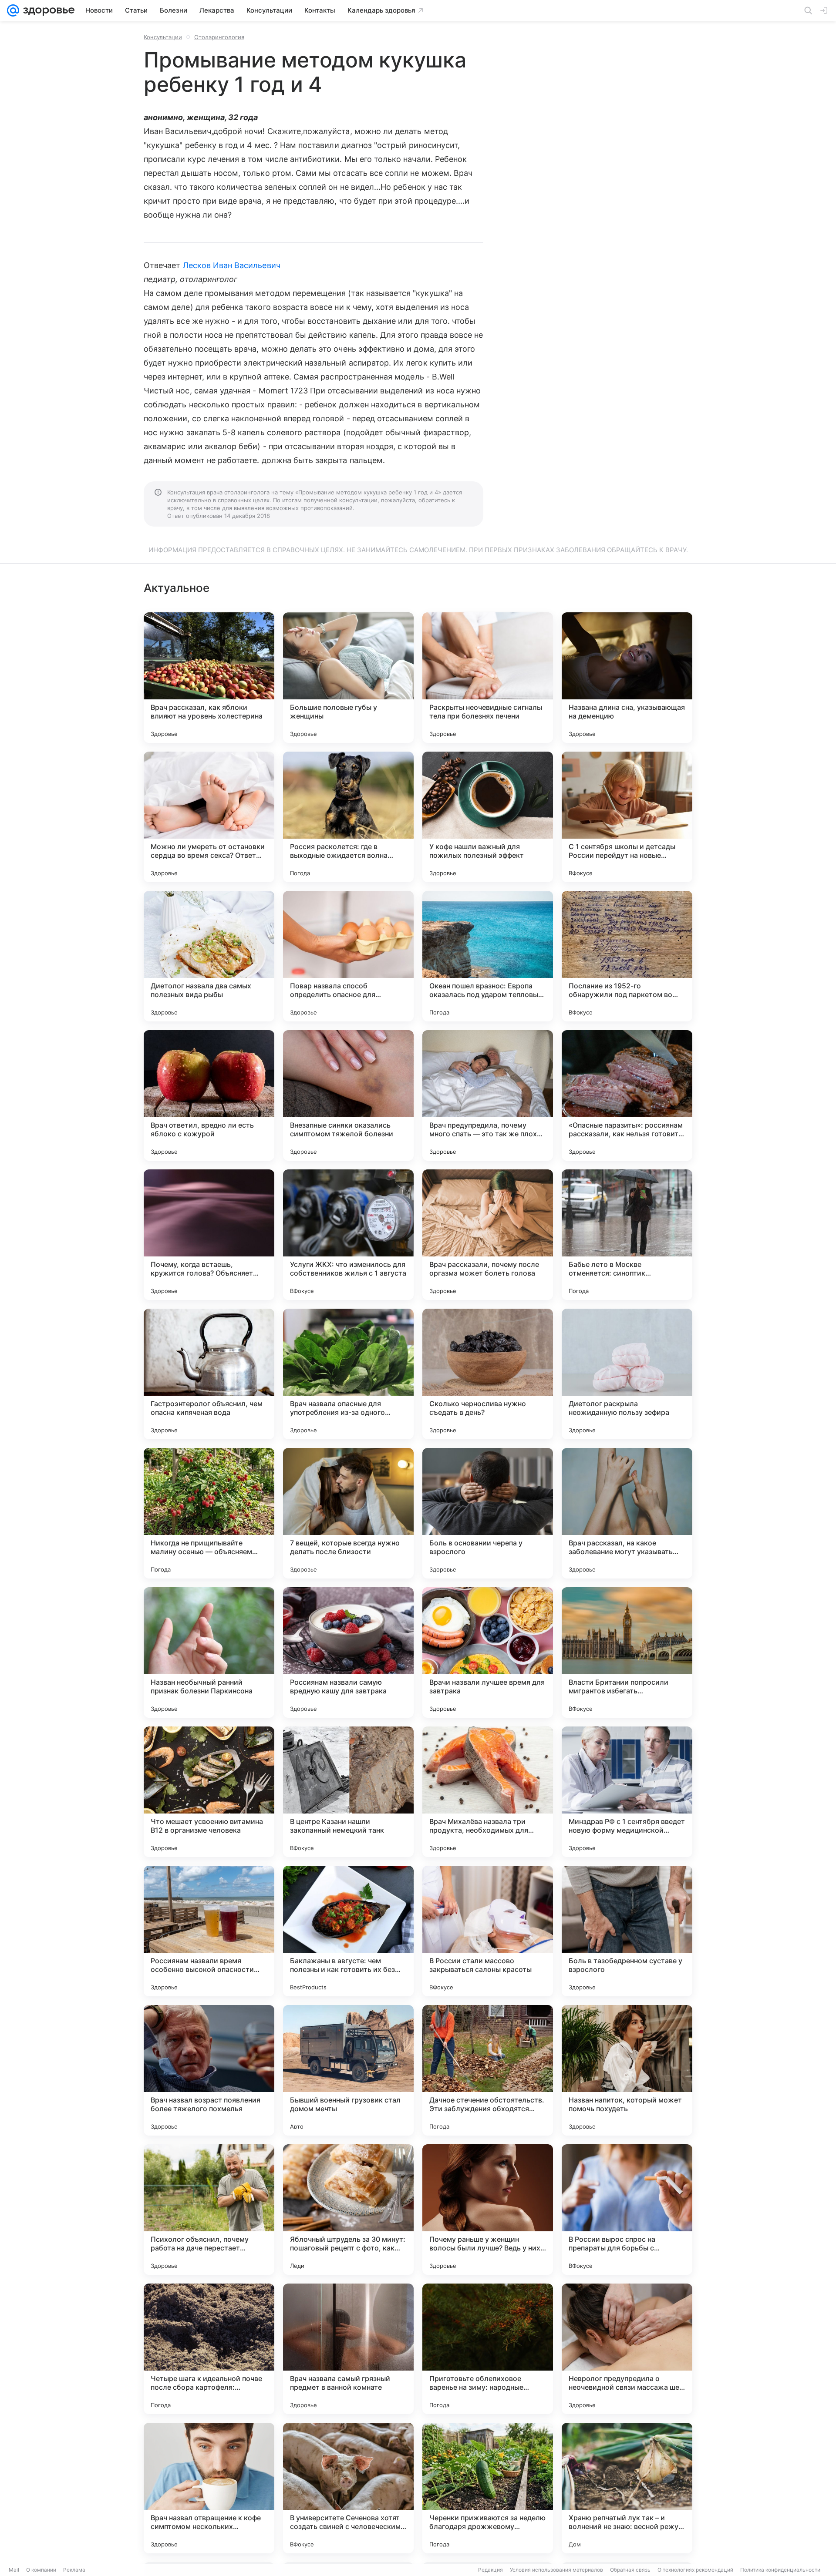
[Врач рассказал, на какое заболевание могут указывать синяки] (627, 1513)
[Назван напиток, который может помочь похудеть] (627, 2070)
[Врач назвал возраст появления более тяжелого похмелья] (209, 2070)
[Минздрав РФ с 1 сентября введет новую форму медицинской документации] (627, 1792)
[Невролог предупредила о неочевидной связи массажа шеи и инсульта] (627, 2349)
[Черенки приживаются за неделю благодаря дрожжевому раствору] (488, 2488)
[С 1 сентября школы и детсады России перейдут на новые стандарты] (627, 817)
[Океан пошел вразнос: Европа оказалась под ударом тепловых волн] (488, 956)
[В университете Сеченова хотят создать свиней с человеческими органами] (348, 2488)
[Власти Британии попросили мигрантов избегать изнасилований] (627, 1652)
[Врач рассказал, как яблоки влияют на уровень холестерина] (209, 678)
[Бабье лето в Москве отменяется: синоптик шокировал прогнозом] (627, 1235)
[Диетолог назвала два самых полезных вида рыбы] (209, 956)
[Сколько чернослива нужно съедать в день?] (488, 1374)
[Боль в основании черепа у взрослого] (488, 1513)
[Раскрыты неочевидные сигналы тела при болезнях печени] (488, 678)
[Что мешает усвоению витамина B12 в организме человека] (209, 1792)
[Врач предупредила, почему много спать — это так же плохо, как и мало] (488, 1095)
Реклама (74, 2570)
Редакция (490, 2570)
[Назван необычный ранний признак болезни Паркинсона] (209, 1652)
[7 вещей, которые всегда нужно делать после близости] (348, 1513)
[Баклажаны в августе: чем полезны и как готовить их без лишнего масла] (348, 1931)
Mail (14, 2570)
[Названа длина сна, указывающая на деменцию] (627, 678)
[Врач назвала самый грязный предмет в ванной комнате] (348, 2349)
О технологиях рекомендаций (695, 2570)
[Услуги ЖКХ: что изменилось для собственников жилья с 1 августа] (348, 1235)
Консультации (163, 37)
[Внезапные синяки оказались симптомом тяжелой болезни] (348, 1095)
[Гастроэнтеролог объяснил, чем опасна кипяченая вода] (209, 1374)
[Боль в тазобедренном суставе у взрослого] (627, 1931)
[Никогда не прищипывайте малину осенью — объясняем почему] (209, 1513)
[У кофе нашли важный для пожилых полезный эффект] (488, 817)
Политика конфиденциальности (780, 2570)
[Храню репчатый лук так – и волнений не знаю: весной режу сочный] (627, 2488)
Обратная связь (630, 2570)
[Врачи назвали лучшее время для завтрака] (488, 1652)
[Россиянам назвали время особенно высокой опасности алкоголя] (209, 1931)
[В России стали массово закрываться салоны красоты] (488, 1931)
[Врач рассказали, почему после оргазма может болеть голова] (488, 1235)
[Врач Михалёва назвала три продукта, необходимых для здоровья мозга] (488, 1792)
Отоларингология (219, 37)
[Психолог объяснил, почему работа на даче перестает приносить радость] (209, 2210)
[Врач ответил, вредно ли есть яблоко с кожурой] (209, 1095)
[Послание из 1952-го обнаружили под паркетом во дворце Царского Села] (627, 956)
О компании (41, 2570)
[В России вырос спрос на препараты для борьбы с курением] (627, 2210)
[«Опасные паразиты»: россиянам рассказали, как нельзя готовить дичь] (627, 1095)
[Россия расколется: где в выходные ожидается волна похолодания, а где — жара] (348, 817)
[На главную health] (47, 10)
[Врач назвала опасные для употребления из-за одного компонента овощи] (348, 1374)
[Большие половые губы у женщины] (348, 678)
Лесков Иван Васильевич (232, 265)
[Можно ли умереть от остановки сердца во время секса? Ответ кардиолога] (209, 817)
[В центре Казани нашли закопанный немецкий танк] (348, 1792)
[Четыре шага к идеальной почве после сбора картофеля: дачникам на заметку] (209, 2349)
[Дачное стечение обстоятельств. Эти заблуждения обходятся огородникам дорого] (488, 2070)
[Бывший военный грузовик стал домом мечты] (348, 2070)
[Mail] (13, 10)
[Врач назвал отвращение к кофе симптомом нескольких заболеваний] (209, 2488)
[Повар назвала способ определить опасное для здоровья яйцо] (348, 956)
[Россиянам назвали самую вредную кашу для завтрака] (348, 1652)
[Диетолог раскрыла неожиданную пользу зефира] (627, 1374)
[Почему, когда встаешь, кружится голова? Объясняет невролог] (209, 1235)
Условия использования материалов (556, 2570)
